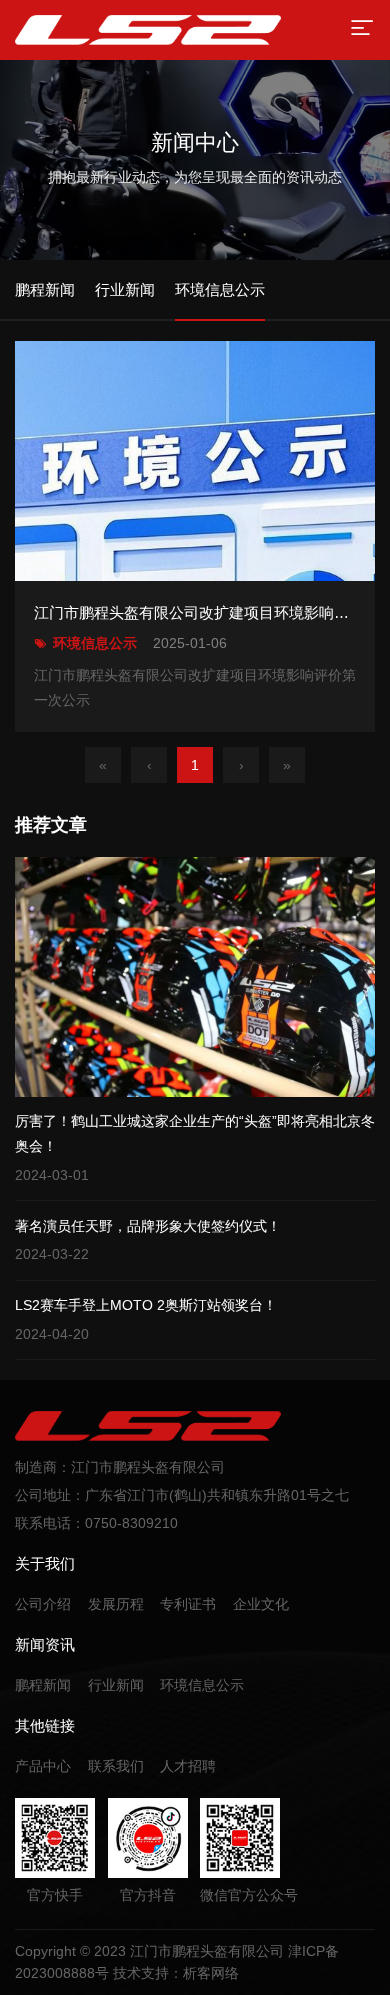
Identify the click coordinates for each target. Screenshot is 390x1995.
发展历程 (116, 1604)
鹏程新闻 (43, 1685)
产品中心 (43, 1766)
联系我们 (116, 1766)
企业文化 (261, 1604)
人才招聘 (188, 1766)
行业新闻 (116, 1685)
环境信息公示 (202, 1685)
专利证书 (188, 1604)
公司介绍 (43, 1604)
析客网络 (211, 1973)
